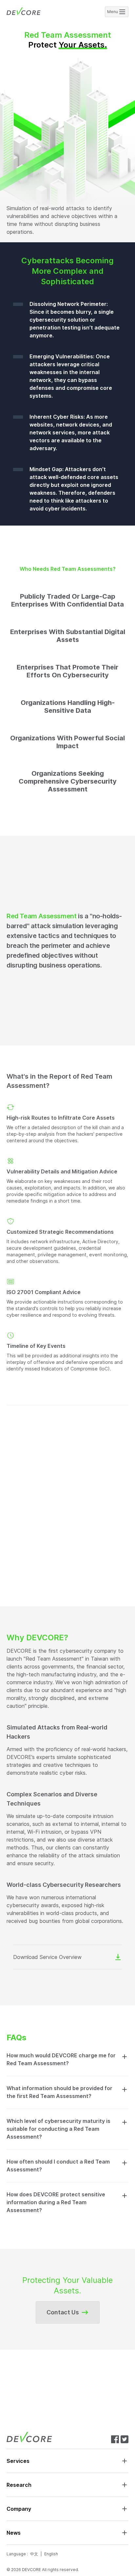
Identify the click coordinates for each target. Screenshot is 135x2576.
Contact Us (63, 2312)
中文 (34, 2554)
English (51, 2554)
